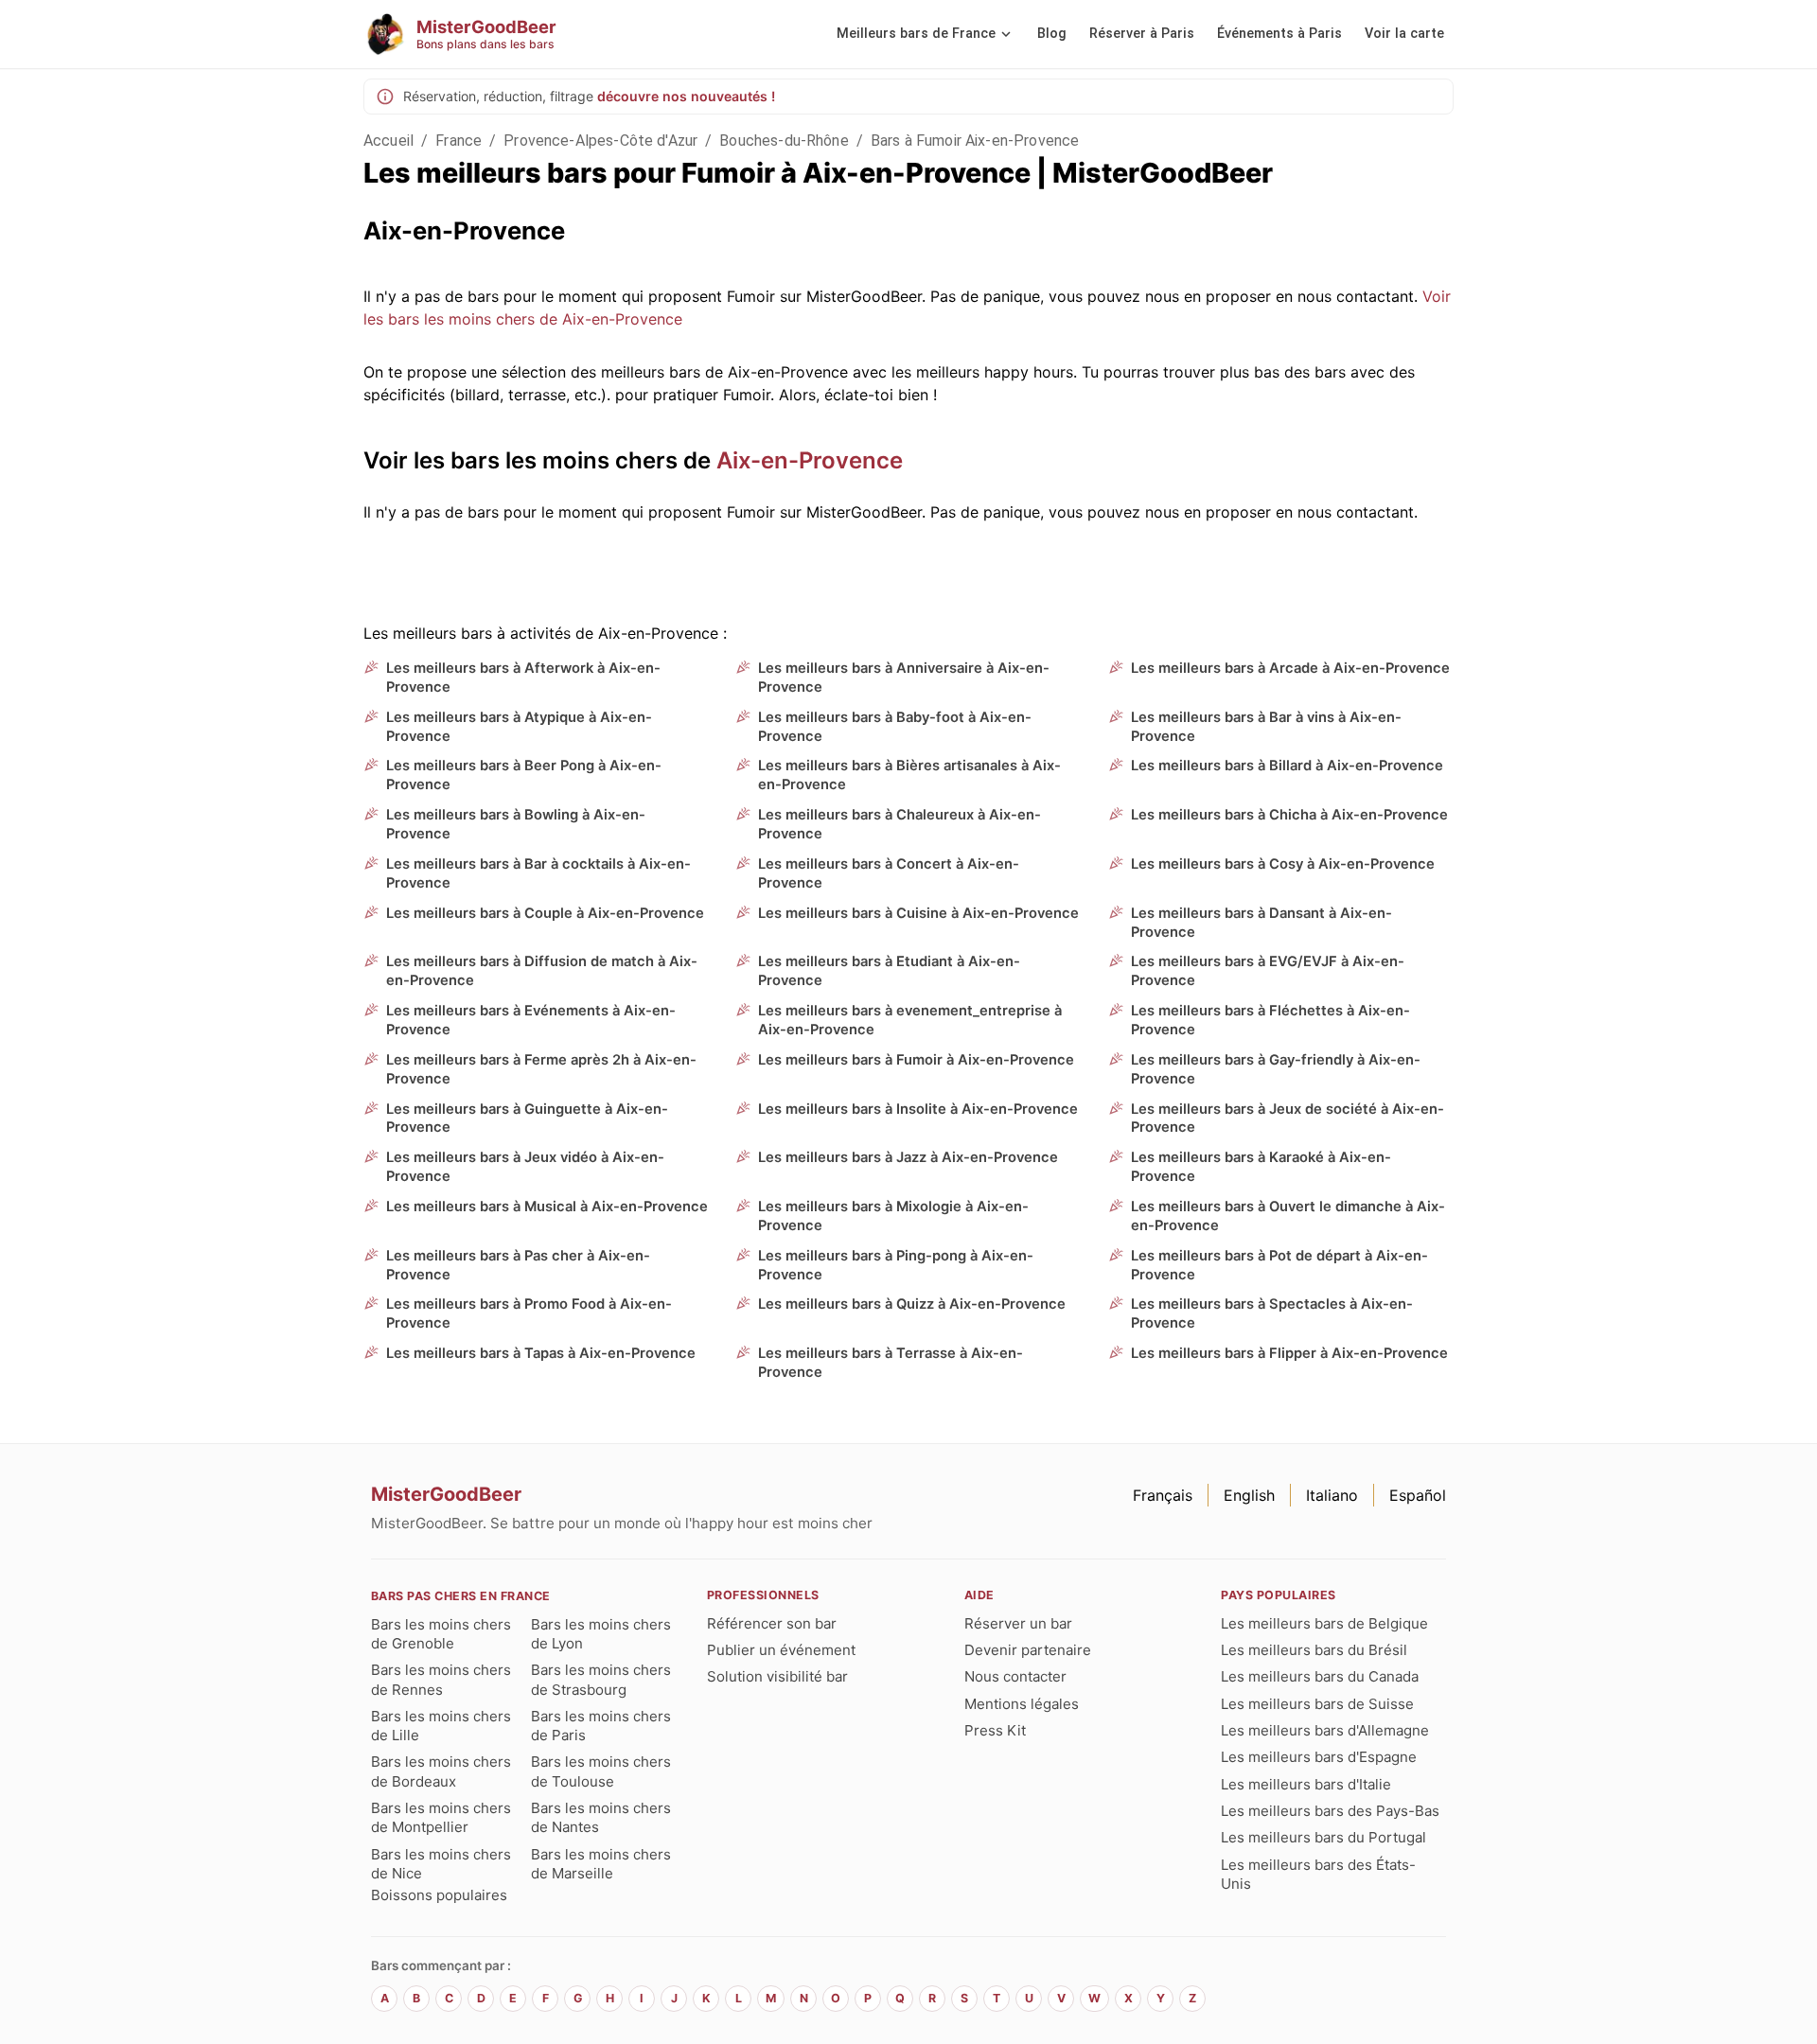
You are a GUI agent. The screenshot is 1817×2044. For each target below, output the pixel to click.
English (1249, 1495)
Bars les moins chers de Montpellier (441, 1817)
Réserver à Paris (1142, 34)
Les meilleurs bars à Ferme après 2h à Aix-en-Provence (541, 1069)
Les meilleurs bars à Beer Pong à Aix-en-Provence (524, 775)
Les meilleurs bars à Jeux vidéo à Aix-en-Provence (525, 1167)
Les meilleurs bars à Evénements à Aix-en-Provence (531, 1020)
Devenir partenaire (1028, 1650)
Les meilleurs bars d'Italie (1306, 1784)
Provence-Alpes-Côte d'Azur (600, 141)
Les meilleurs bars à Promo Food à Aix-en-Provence (529, 1313)
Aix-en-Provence (810, 460)
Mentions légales (1022, 1704)
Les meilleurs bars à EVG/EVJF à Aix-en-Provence (1268, 971)
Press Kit (995, 1730)
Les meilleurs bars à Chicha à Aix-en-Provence (1289, 815)
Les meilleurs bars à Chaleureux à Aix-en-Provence (900, 824)
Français (1163, 1495)
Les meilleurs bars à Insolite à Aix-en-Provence (918, 1109)
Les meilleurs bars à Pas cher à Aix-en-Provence (518, 1265)
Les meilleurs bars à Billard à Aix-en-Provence (1287, 766)
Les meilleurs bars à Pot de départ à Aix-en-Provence (1279, 1265)
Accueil (388, 141)
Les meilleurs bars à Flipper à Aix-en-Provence (1289, 1353)
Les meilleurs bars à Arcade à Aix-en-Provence (1290, 668)
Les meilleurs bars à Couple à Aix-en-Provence (545, 913)
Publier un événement (781, 1650)
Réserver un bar (1018, 1623)
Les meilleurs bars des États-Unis (1318, 1874)
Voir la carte (1404, 34)
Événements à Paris (1279, 34)
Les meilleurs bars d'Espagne (1319, 1757)
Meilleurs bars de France (916, 34)
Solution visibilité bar (777, 1676)
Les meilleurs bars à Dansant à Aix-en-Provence (1261, 923)
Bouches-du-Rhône (784, 141)
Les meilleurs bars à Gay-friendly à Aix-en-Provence (1276, 1069)
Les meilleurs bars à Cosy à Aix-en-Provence (1283, 864)
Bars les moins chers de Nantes (601, 1817)
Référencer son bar (772, 1623)
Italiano (1332, 1495)
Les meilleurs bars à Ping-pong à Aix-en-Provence (896, 1265)
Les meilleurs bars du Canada (1320, 1676)
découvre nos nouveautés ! (686, 96)
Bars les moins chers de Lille (441, 1726)
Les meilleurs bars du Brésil (1314, 1650)
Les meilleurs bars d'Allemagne (1325, 1730)
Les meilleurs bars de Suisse (1317, 1704)
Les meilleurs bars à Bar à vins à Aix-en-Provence (1266, 727)
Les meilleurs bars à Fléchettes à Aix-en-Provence (1270, 1020)
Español (1418, 1495)
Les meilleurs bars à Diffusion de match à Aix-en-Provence (542, 971)
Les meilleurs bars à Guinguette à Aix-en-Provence (527, 1119)
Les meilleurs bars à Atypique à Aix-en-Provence (519, 727)
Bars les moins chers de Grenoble (441, 1634)
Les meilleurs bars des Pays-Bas (1330, 1811)
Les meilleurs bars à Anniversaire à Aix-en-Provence (904, 678)
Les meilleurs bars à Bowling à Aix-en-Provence (516, 824)
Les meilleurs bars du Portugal (1323, 1837)
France (459, 141)
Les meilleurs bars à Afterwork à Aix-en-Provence (523, 678)
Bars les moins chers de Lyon (601, 1634)
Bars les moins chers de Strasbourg (601, 1679)
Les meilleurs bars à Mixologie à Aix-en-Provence (893, 1216)
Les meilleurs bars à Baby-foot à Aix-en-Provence (895, 727)
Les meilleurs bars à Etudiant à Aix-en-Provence (889, 971)
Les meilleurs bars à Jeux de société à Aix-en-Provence (1288, 1119)
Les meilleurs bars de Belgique (1324, 1623)
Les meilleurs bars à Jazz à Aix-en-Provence (908, 1157)
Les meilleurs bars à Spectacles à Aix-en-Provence (1272, 1313)
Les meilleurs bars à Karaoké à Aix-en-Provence (1261, 1167)
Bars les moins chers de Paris (601, 1726)
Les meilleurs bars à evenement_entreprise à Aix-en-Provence (910, 1020)
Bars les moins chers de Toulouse (601, 1771)
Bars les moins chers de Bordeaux (441, 1771)
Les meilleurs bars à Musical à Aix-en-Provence (547, 1207)
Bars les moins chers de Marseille (601, 1864)
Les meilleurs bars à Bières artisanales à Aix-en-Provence (909, 775)
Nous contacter (1015, 1676)
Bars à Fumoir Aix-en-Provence (975, 141)
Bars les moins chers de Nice (441, 1864)
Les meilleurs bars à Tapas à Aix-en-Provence (541, 1353)
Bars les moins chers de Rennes (441, 1679)
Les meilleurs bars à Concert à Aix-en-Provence (889, 873)
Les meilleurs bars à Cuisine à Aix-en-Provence (918, 913)
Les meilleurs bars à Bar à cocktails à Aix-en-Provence (538, 873)
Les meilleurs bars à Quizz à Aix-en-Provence (912, 1304)
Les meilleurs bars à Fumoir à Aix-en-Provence (916, 1060)
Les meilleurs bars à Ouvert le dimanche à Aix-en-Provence (1288, 1216)
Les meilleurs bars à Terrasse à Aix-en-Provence (891, 1363)
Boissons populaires (439, 1895)
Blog (1052, 34)
